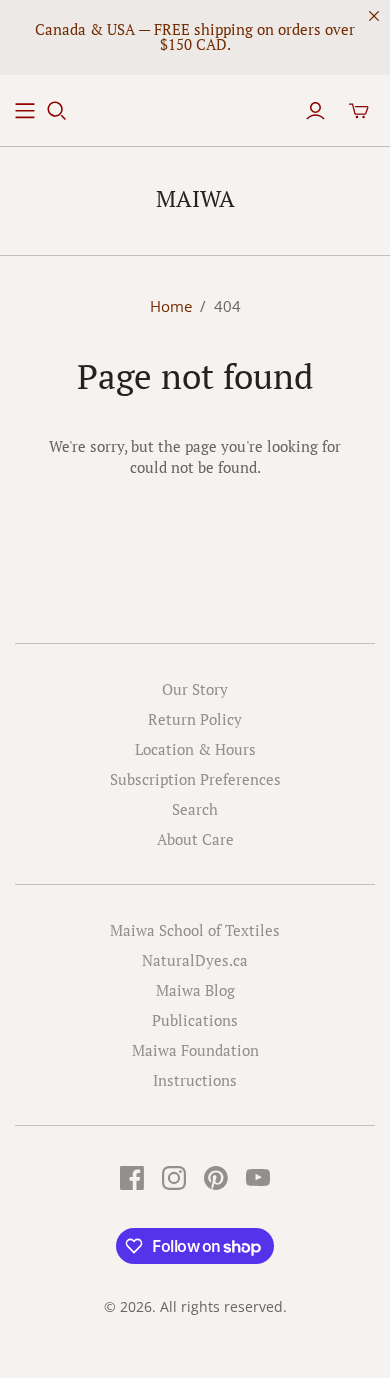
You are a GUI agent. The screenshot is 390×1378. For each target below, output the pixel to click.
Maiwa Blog (195, 990)
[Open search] (57, 111)
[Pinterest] (216, 1178)
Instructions (195, 1080)
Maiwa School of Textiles (195, 930)
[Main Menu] (25, 111)
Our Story (195, 689)
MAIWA (195, 198)
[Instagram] (174, 1178)
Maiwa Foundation (195, 1050)
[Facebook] (132, 1178)
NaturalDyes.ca (195, 960)
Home (171, 306)
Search (195, 809)
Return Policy (195, 719)
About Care (195, 839)
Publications (195, 1020)
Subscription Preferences (195, 779)
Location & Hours (195, 749)
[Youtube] (258, 1178)
